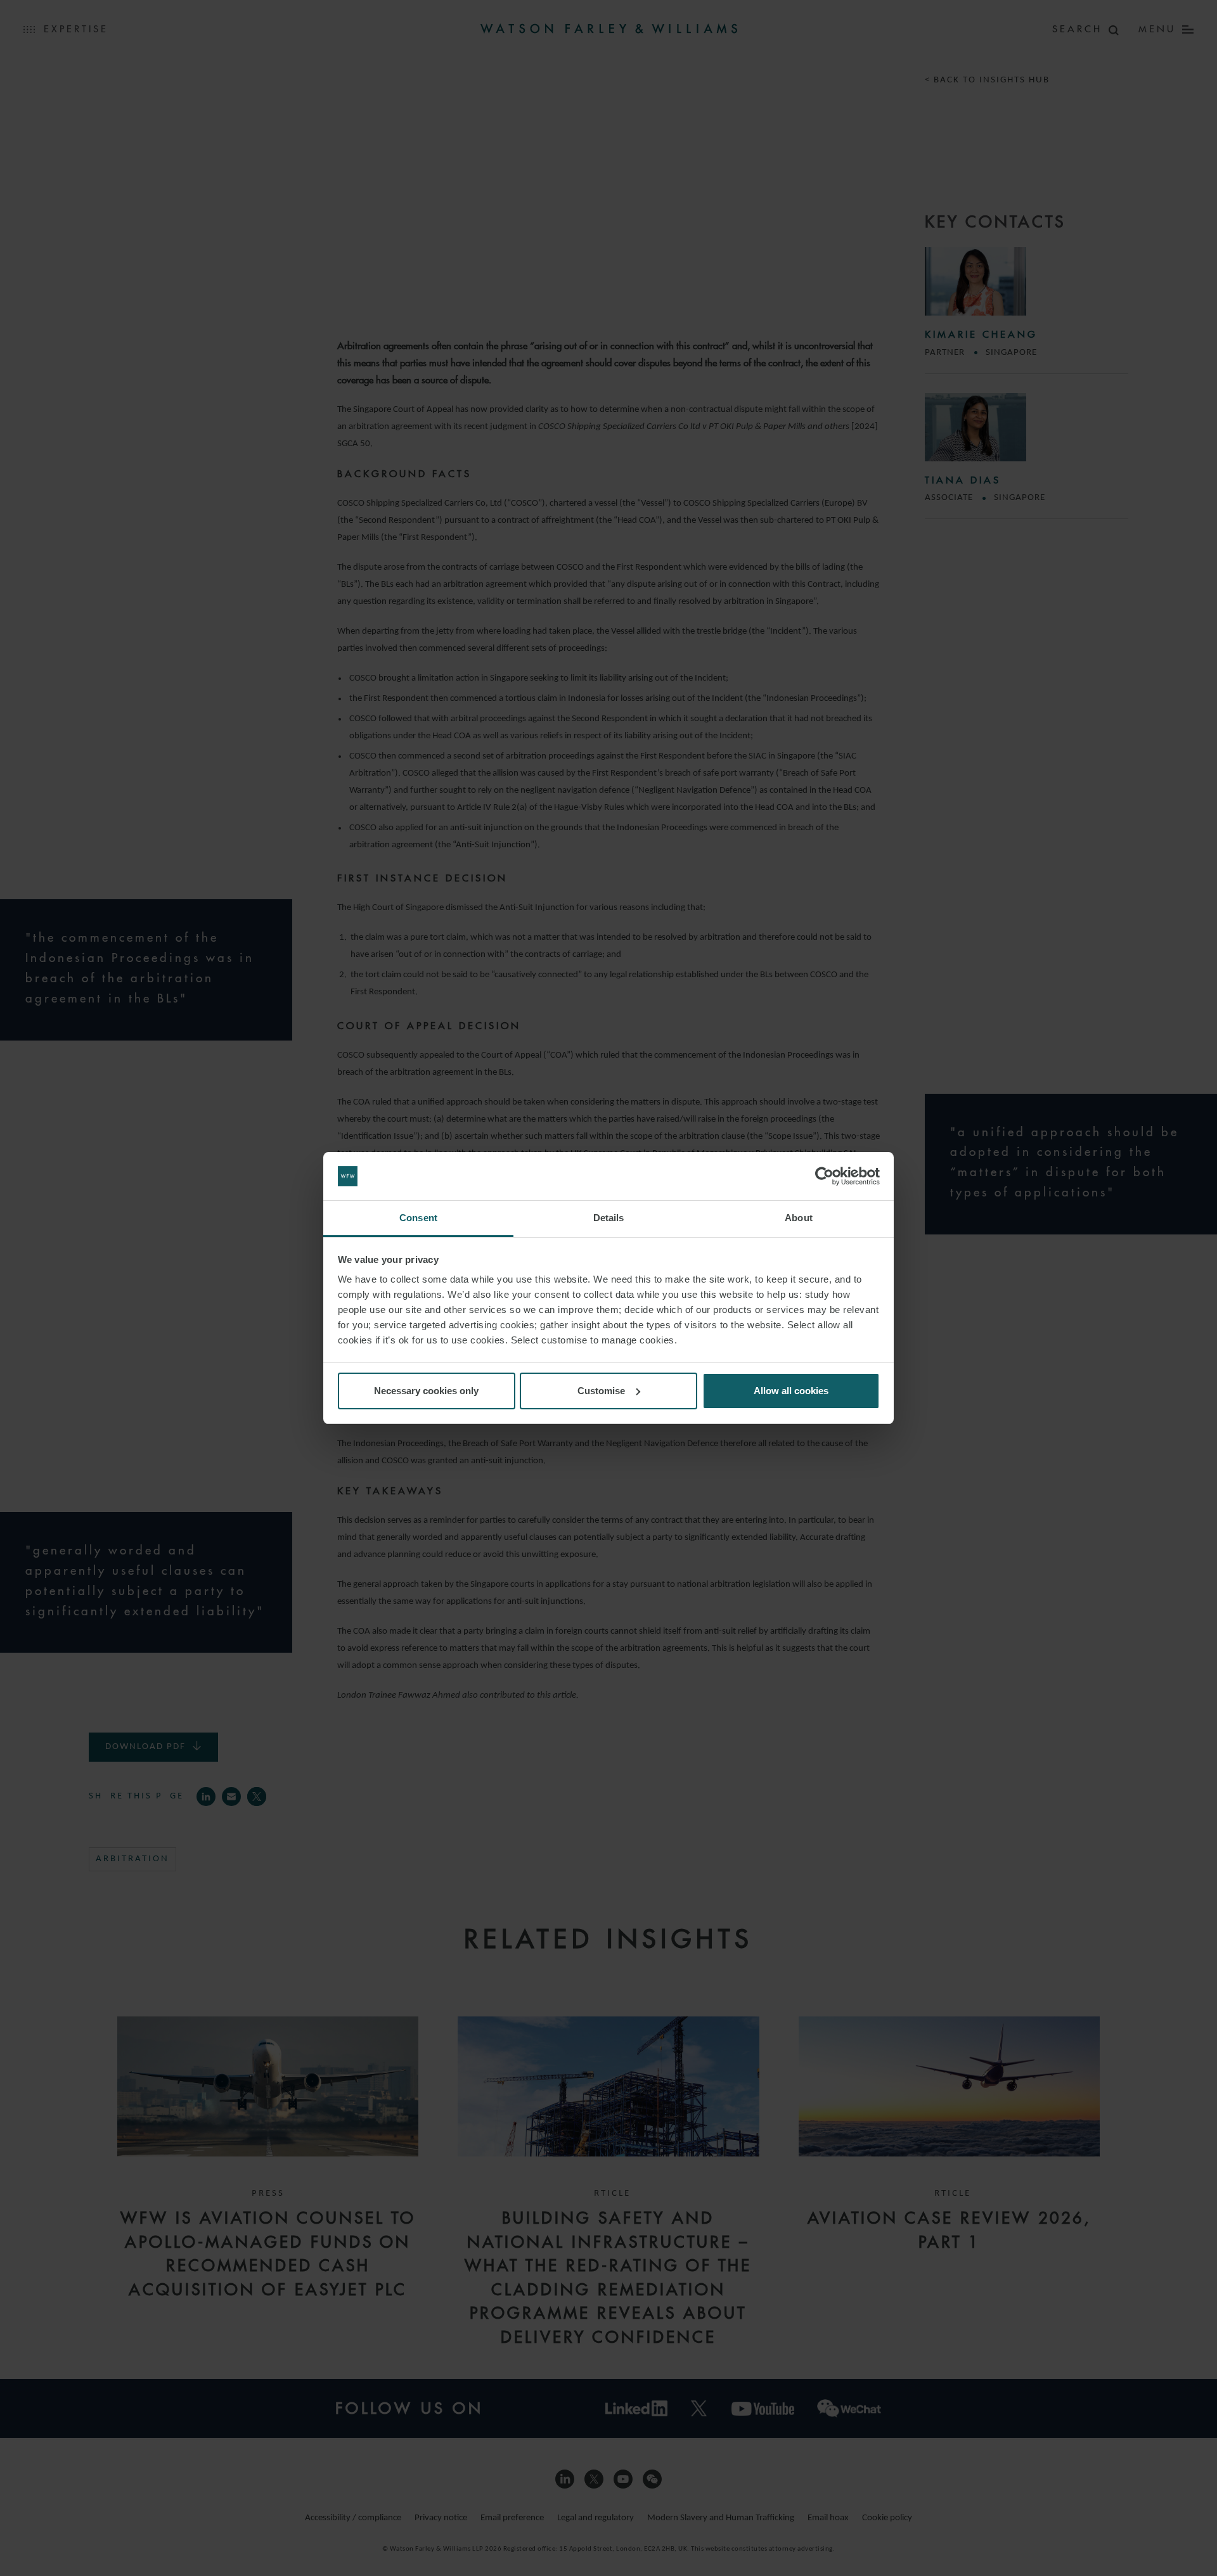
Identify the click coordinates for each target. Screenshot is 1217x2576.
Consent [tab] (418, 1218)
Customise (601, 1391)
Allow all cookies (791, 1391)
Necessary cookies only (426, 1391)
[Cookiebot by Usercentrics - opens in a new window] (824, 1176)
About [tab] (799, 1218)
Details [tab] (609, 1218)
